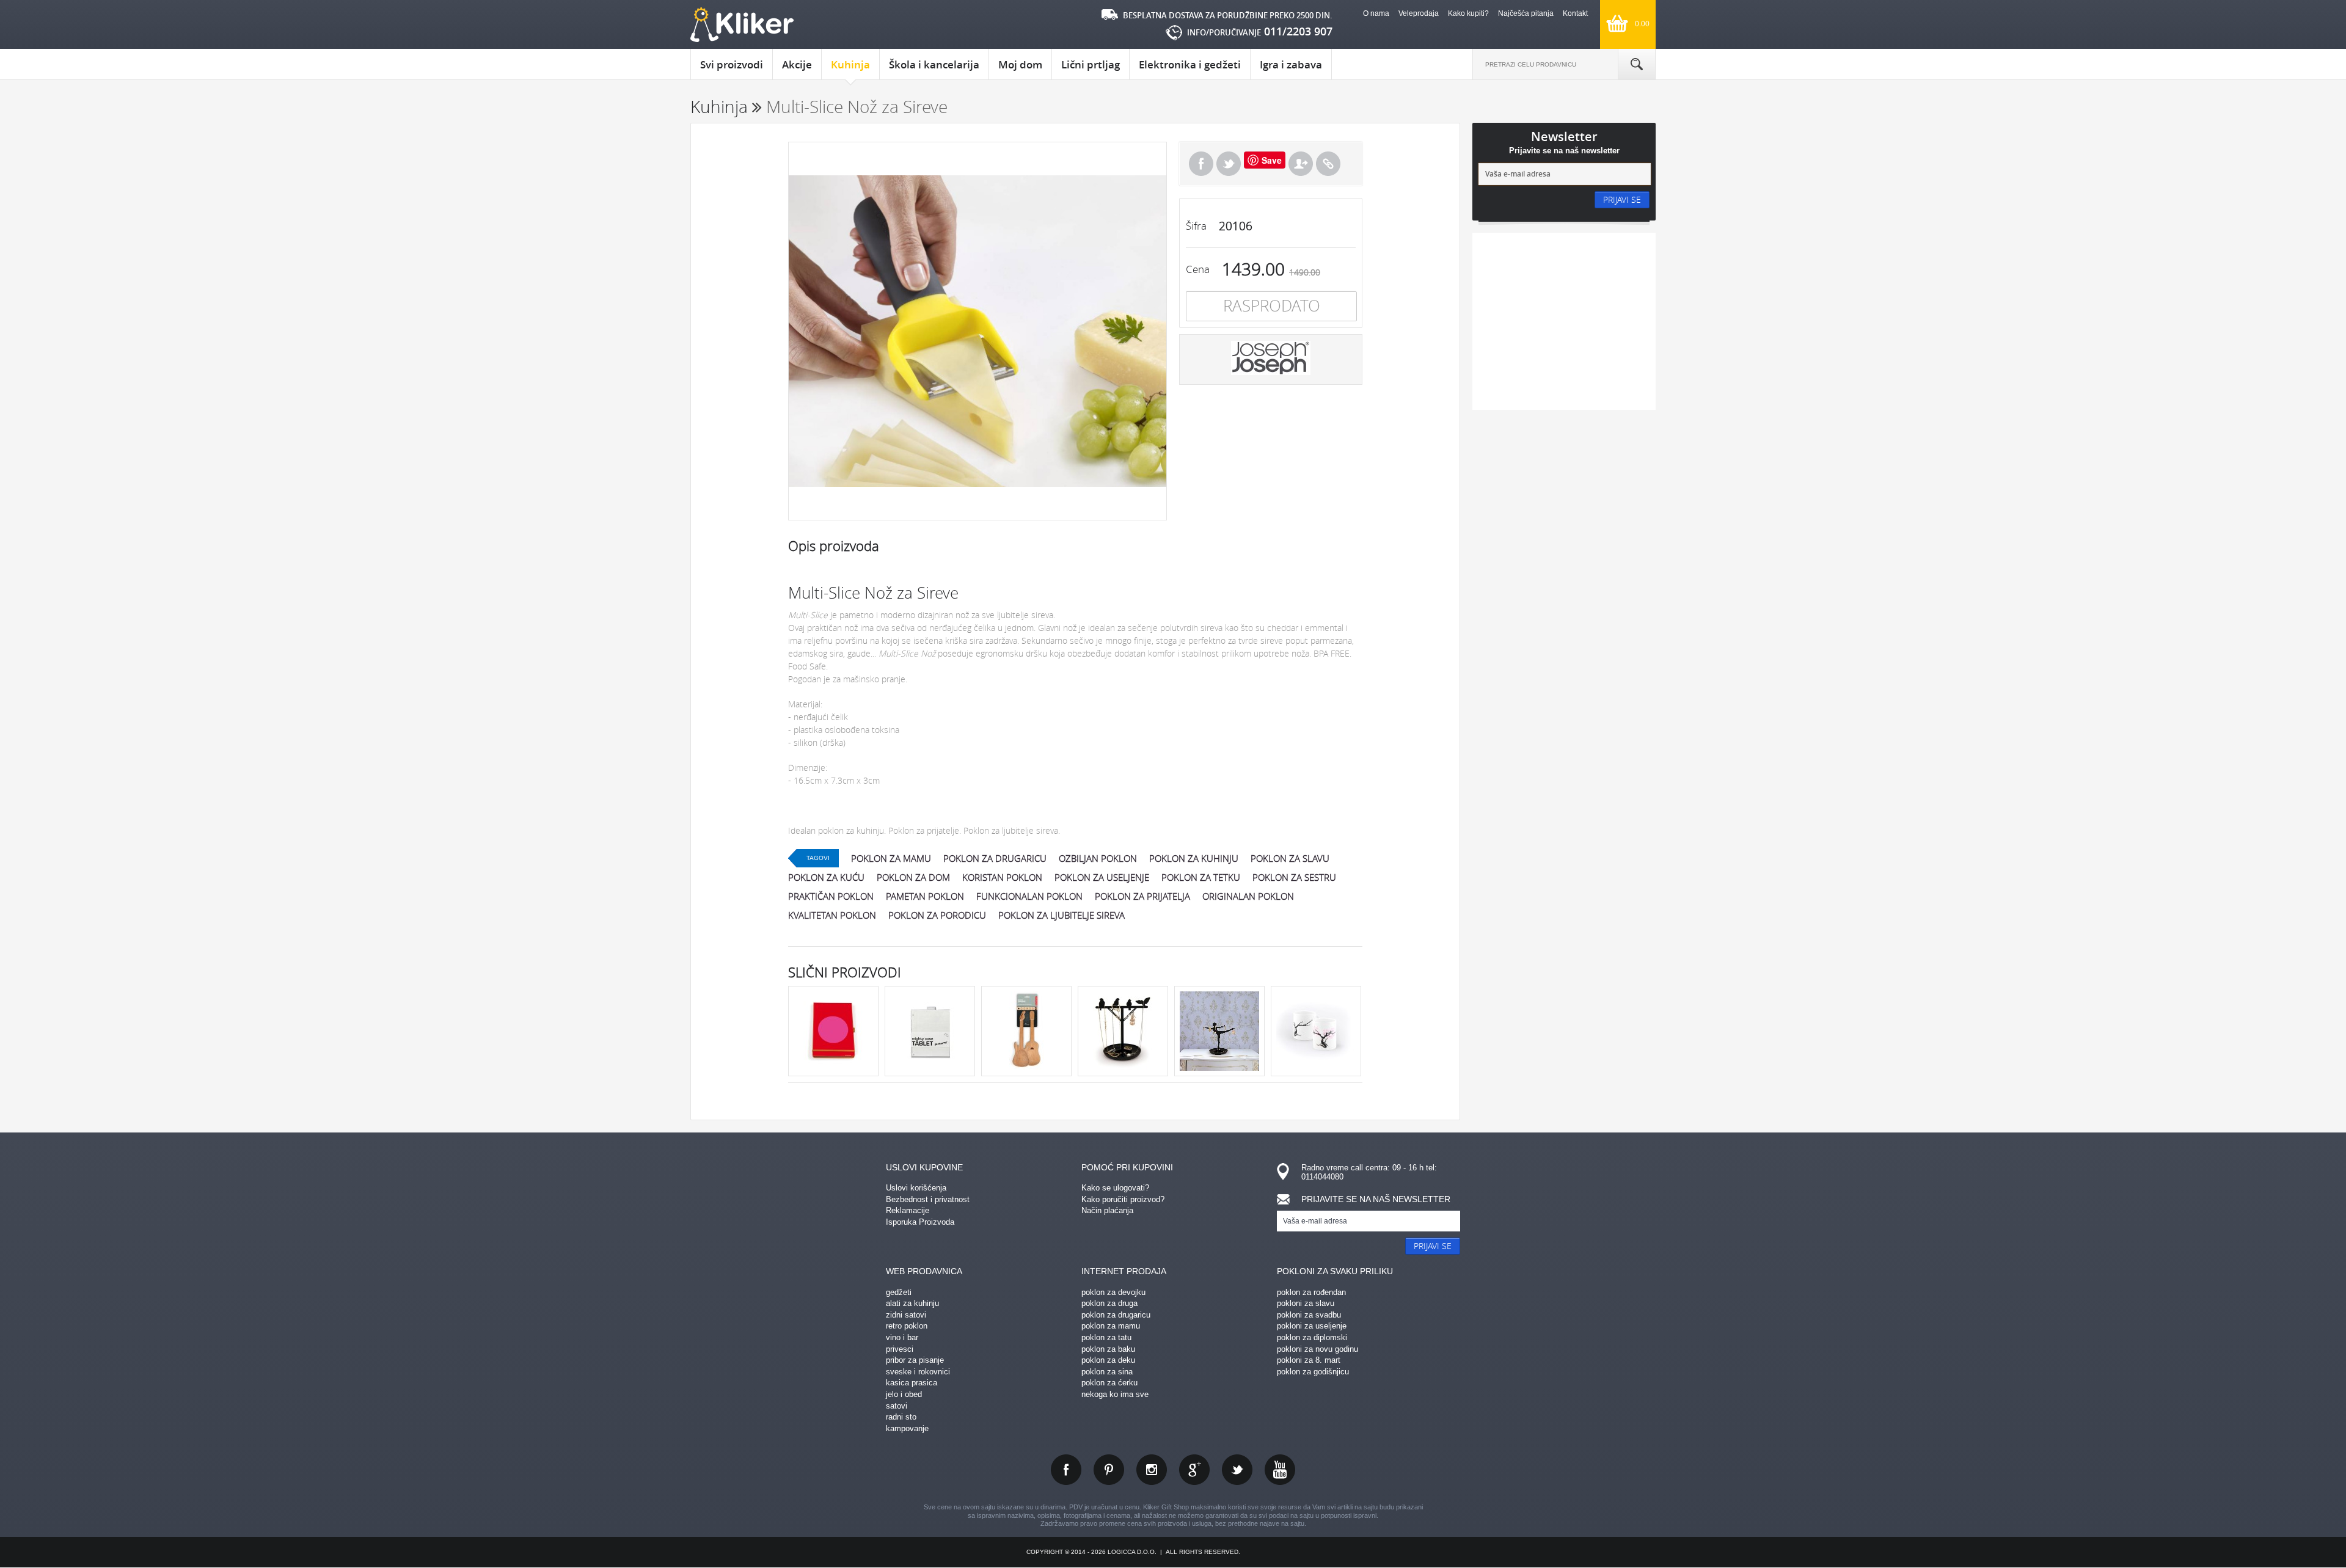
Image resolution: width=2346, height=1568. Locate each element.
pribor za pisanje (915, 1360)
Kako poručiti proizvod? (1123, 1199)
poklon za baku (1108, 1349)
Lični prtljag (1091, 64)
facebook (1066, 1470)
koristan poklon (1002, 877)
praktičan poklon (831, 896)
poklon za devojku (1113, 1292)
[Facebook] (1201, 164)
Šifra (1196, 226)
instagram (1152, 1470)
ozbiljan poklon (1098, 858)
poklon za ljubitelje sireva (1062, 915)
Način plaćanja (1107, 1210)
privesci (900, 1349)
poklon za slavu (1290, 858)
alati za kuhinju (912, 1303)
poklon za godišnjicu (1313, 1372)
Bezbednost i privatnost (928, 1199)
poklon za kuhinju (1194, 858)
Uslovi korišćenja (916, 1188)
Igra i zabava (1291, 64)
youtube (1280, 1470)
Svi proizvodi (732, 64)
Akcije (797, 64)
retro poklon (907, 1326)
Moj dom (1020, 64)
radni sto (901, 1417)
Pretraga (1637, 64)
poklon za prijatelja (1142, 896)
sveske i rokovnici (918, 1372)
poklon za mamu (891, 858)
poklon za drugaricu (995, 858)
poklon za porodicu (937, 915)
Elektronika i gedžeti (1190, 64)
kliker (742, 25)
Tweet (1229, 164)
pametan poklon (925, 896)
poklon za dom (913, 877)
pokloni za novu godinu (1317, 1349)
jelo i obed (904, 1394)
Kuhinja (850, 64)
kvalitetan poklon (832, 915)
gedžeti (899, 1292)
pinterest (1109, 1470)
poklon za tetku (1201, 877)
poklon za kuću (826, 877)
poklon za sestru (1294, 877)
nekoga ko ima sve (1115, 1394)
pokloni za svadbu (1309, 1315)
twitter (1237, 1470)
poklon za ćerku (1109, 1383)
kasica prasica (912, 1383)
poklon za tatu (1106, 1337)
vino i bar (902, 1337)
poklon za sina (1107, 1372)
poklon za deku (1108, 1360)
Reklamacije (908, 1210)
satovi (897, 1406)
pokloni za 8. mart (1309, 1360)
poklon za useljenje (1102, 877)
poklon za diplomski (1312, 1337)
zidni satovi (906, 1315)
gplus (1194, 1470)
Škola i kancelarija (934, 64)
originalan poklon (1248, 896)
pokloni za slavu (1306, 1303)
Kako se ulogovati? (1115, 1188)
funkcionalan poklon (1029, 896)
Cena (1198, 269)
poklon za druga (1109, 1303)
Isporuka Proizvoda (920, 1222)
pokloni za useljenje (1312, 1326)
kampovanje (907, 1428)
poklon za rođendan (1311, 1292)
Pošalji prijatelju (1301, 164)
